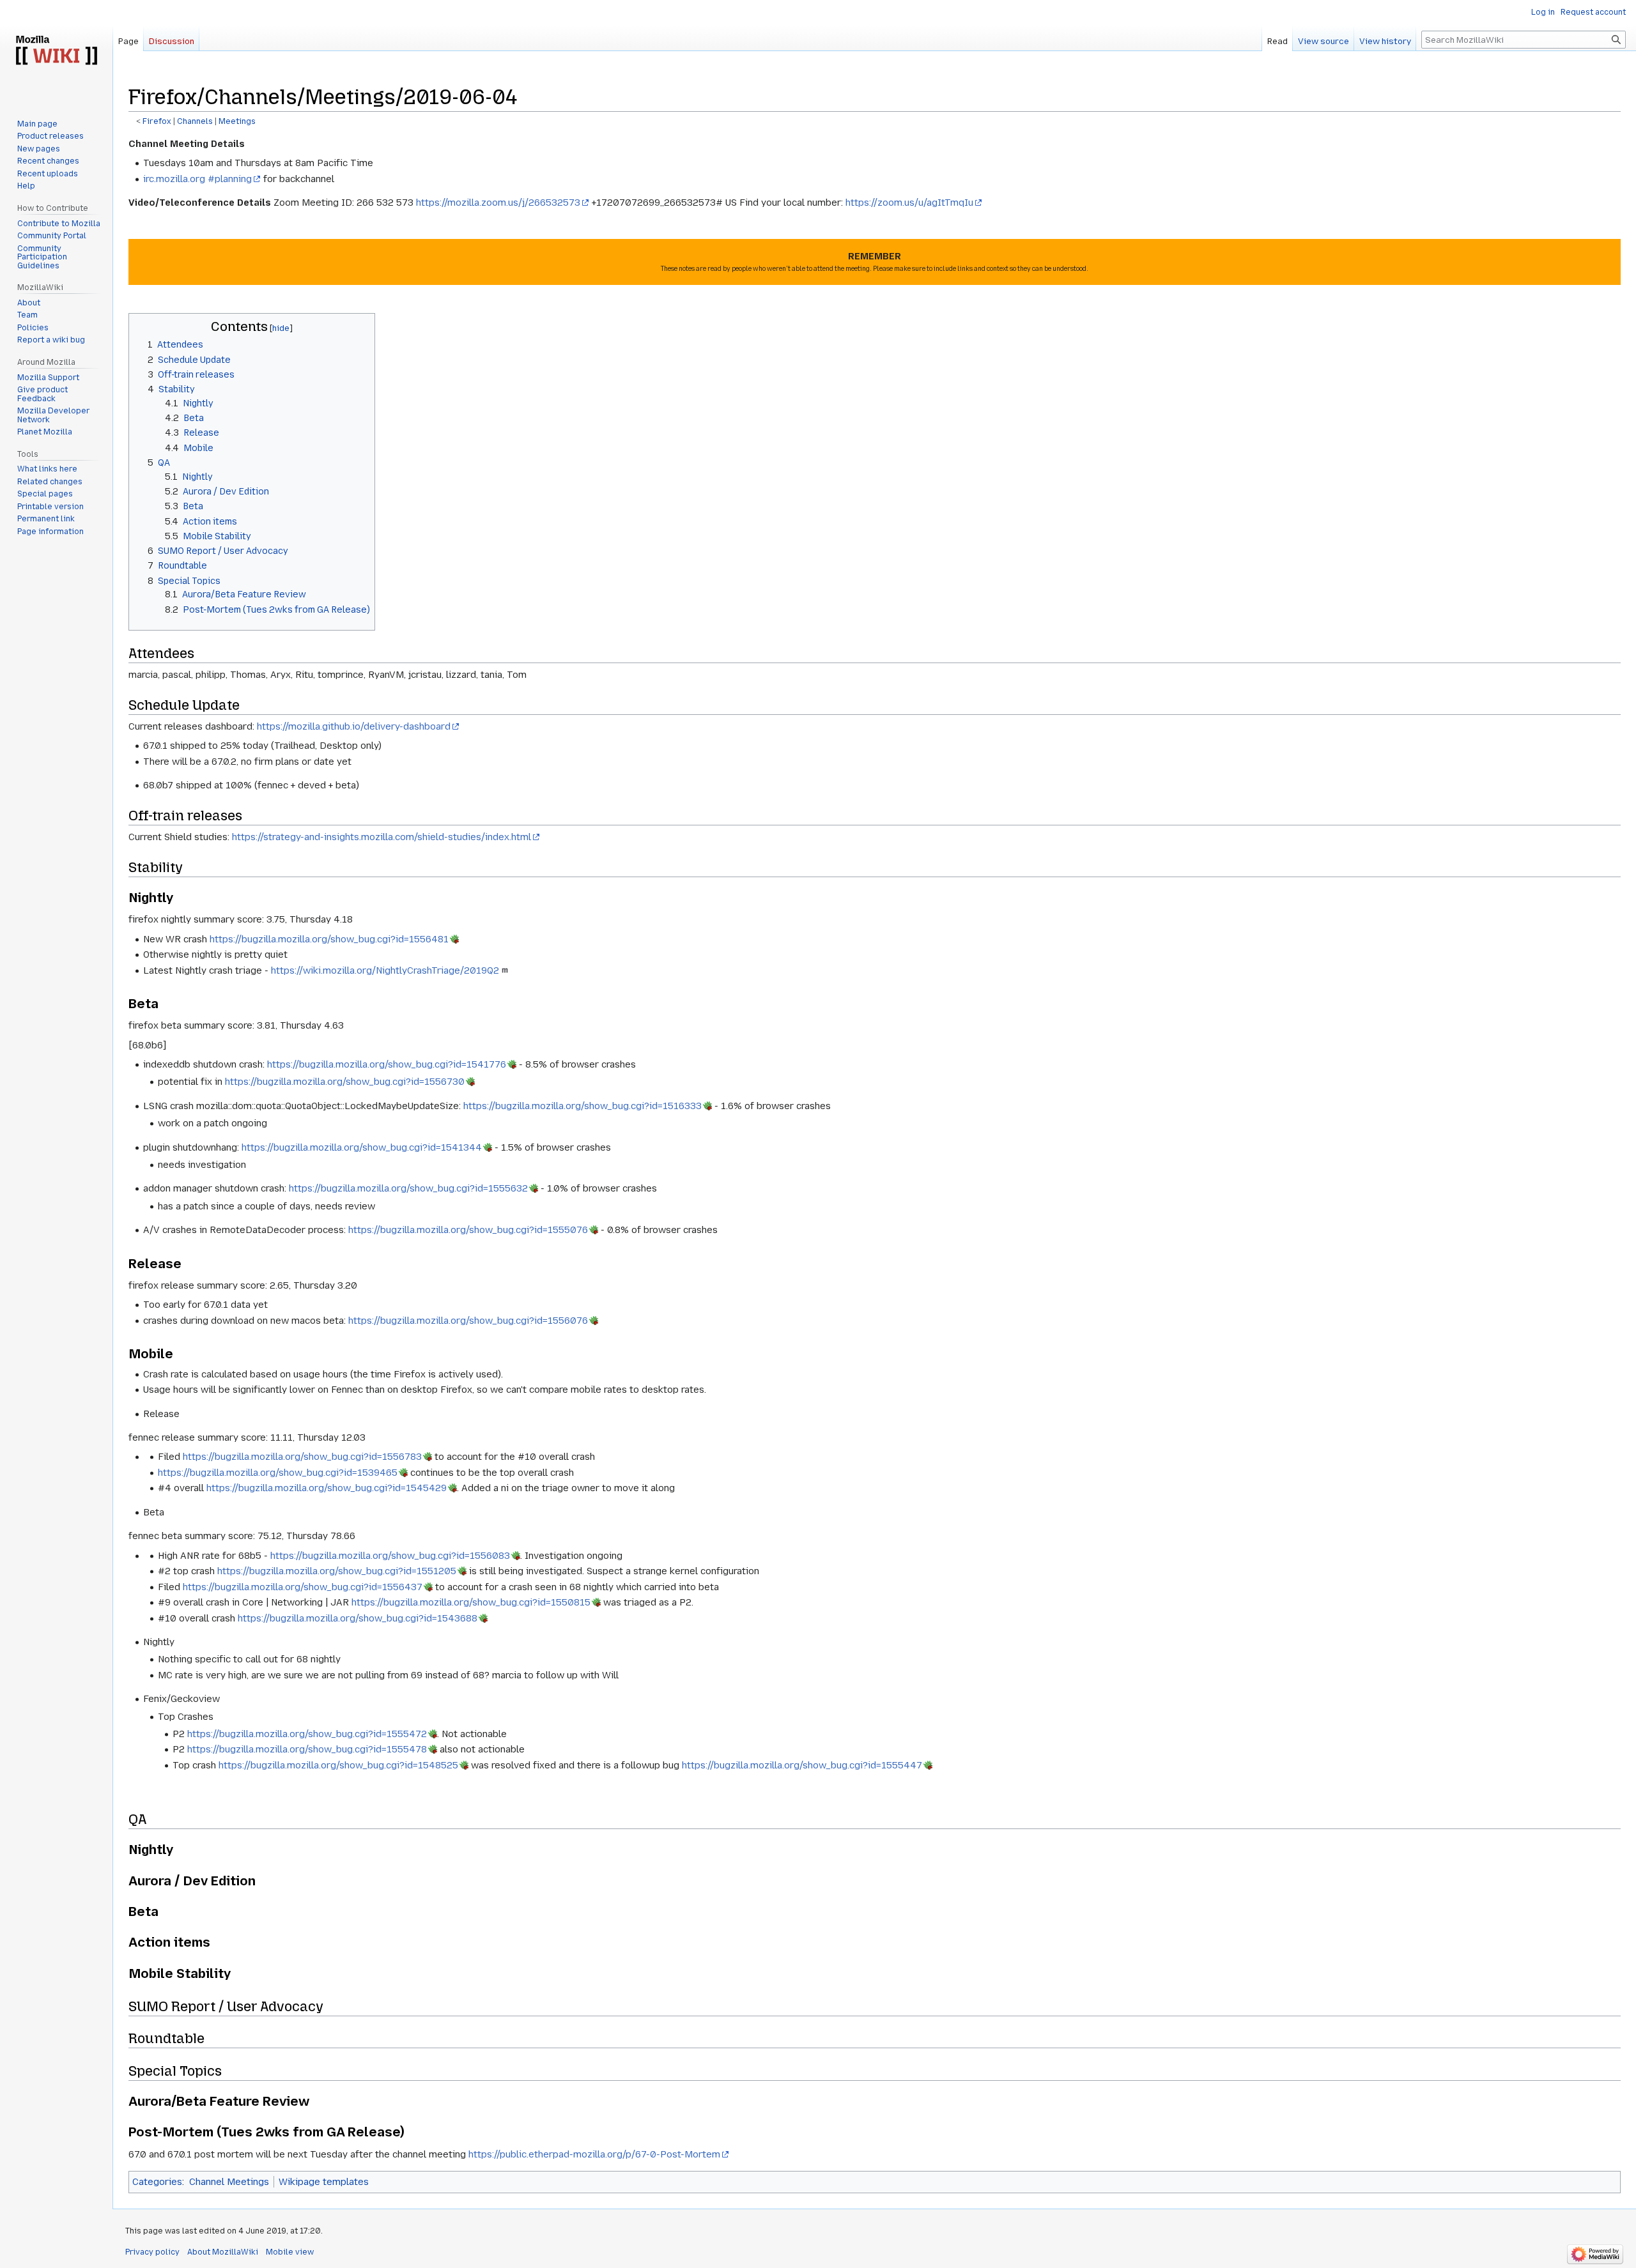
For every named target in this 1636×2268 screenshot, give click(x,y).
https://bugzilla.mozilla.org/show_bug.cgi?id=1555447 (802, 1765)
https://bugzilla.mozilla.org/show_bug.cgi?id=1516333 (583, 1106)
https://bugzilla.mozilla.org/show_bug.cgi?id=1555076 (468, 1230)
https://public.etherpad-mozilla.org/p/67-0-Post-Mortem (594, 2154)
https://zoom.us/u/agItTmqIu (909, 203)
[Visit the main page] (56, 51)
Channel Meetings (229, 2182)
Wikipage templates (324, 2182)
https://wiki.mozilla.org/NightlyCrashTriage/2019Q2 (385, 970)
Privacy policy (152, 2252)
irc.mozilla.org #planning (197, 179)
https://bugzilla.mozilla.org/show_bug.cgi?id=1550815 (471, 1602)
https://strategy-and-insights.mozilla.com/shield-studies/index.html (382, 837)
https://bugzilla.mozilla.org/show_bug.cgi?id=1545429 (327, 1488)
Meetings (237, 121)
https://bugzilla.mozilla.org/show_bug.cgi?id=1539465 (278, 1473)
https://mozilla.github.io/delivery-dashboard (354, 726)
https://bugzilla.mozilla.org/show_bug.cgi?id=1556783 (302, 1457)
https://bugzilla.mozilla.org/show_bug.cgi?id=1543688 (358, 1618)
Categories (157, 2182)
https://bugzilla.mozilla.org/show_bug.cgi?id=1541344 (362, 1147)
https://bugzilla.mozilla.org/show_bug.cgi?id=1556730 (345, 1082)
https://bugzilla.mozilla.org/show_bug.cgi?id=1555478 (307, 1749)
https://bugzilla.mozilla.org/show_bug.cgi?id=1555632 (408, 1188)
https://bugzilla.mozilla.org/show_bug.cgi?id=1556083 (390, 1556)
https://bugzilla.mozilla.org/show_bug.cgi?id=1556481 (329, 939)
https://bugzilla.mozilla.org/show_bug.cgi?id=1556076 (468, 1321)
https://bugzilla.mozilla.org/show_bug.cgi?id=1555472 (307, 1734)
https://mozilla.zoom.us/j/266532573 (498, 203)
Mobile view (290, 2252)
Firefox (157, 121)
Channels (195, 121)
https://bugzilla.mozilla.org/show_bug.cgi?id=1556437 (303, 1587)
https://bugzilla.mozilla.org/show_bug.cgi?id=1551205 (337, 1571)
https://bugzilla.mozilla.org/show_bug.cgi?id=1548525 (338, 1765)
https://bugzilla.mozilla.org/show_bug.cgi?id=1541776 (387, 1064)
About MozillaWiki (223, 2252)
